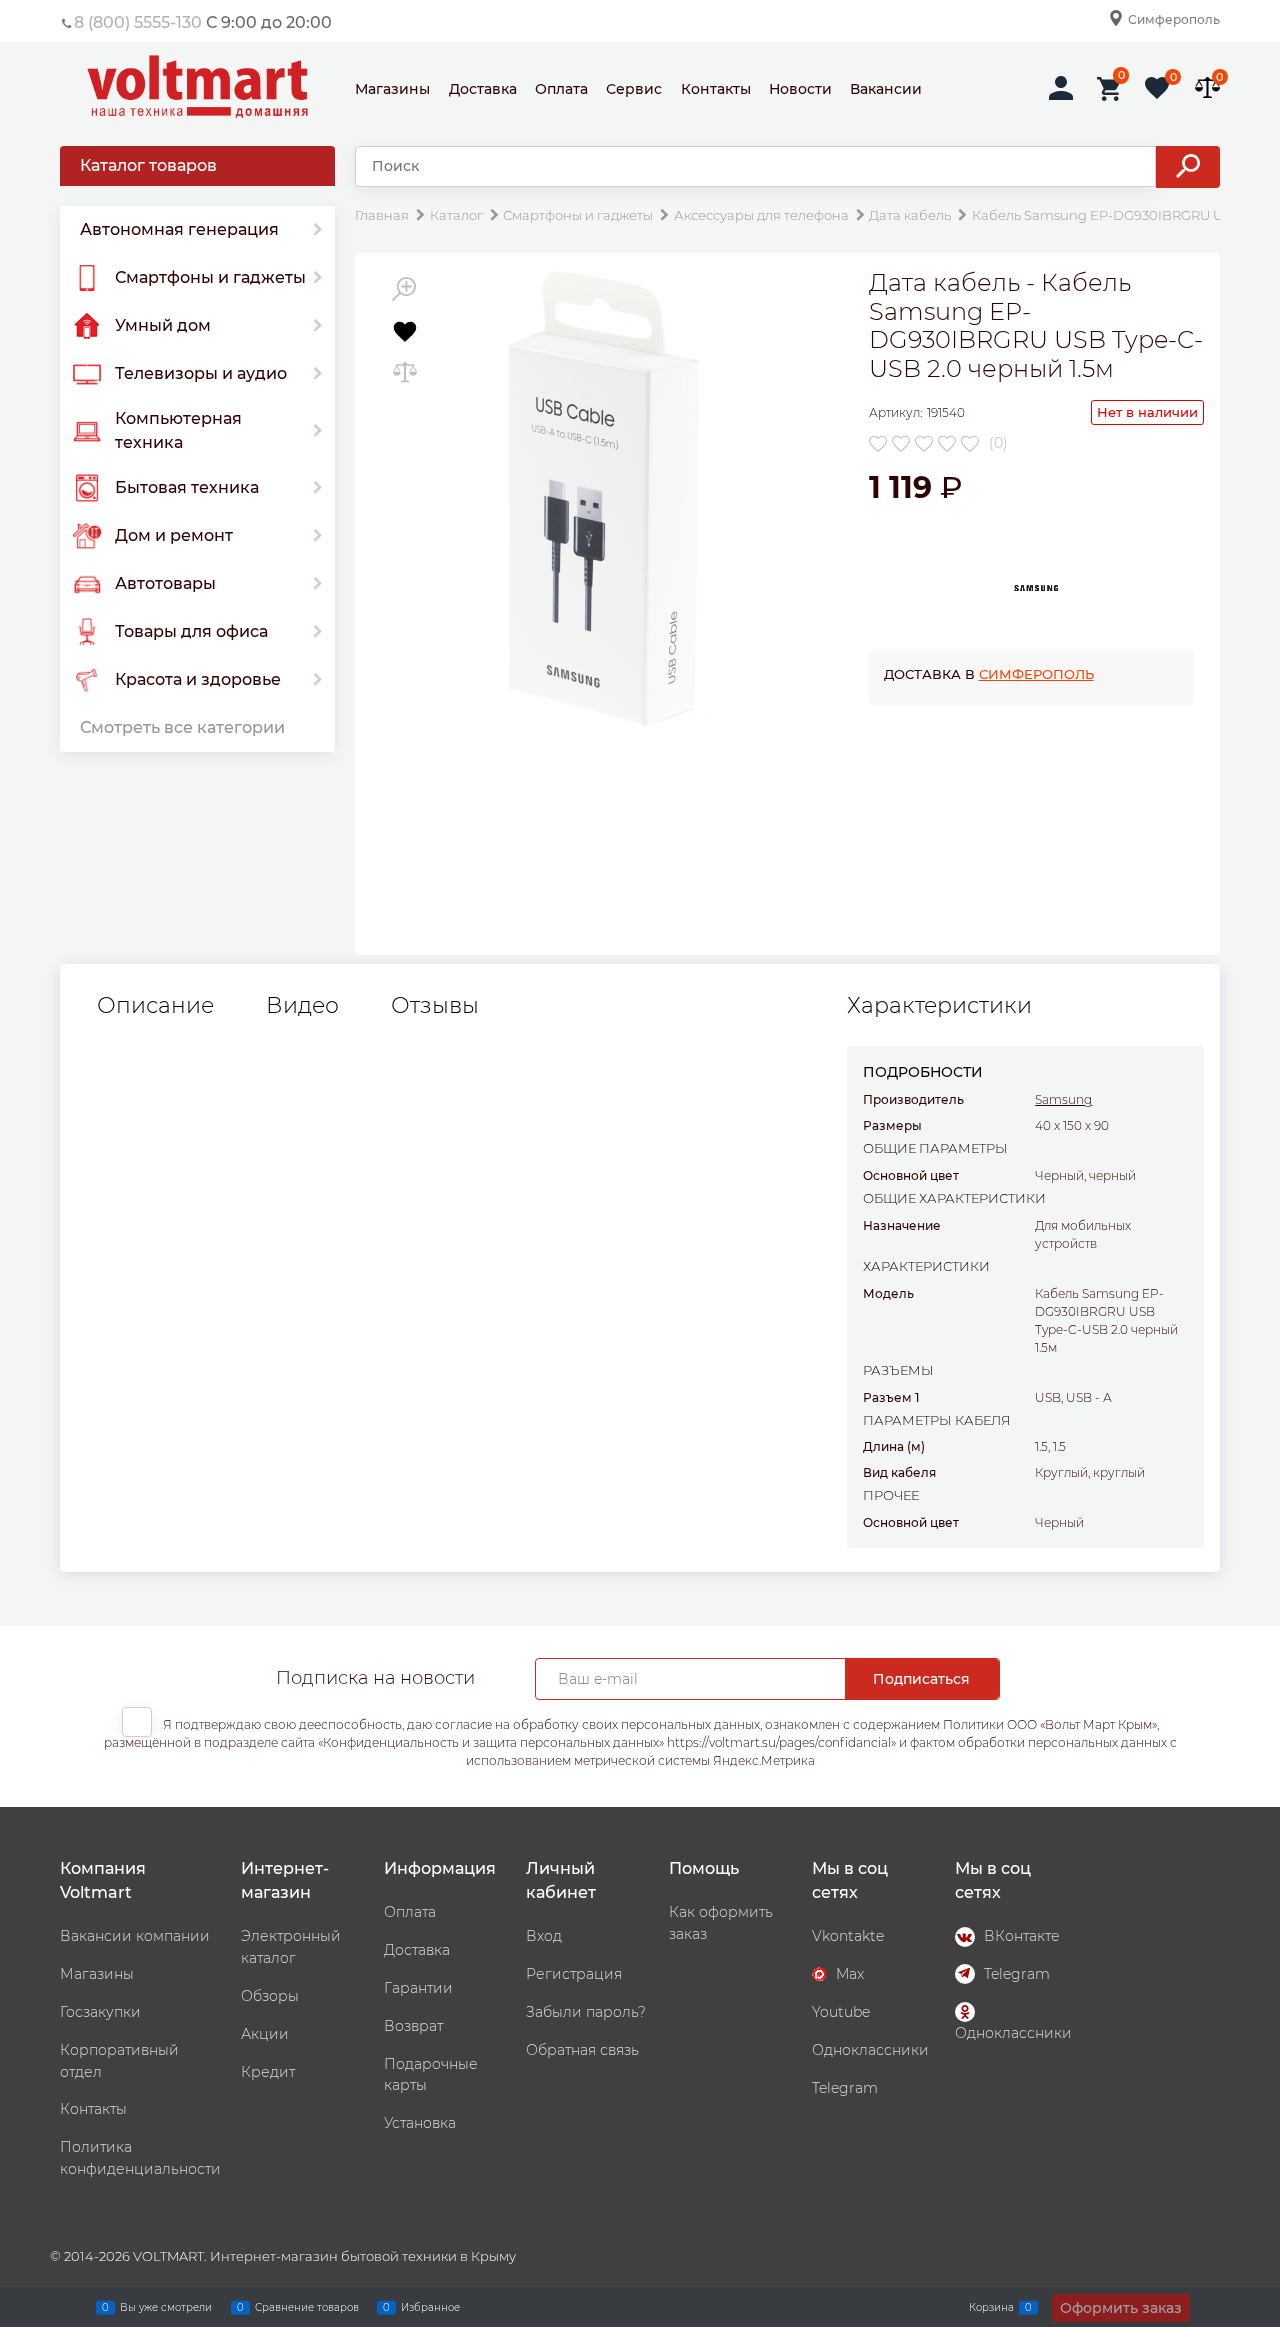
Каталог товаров (148, 165)
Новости (800, 89)
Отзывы (435, 1006)
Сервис (634, 89)
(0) (998, 443)
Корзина (991, 2306)
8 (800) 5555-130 (138, 22)
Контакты (716, 89)
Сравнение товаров (307, 2306)
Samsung (1063, 1099)
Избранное (430, 2306)
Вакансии (886, 89)
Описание (155, 1006)
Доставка (483, 89)
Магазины (392, 89)
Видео (302, 1006)
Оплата (561, 89)
